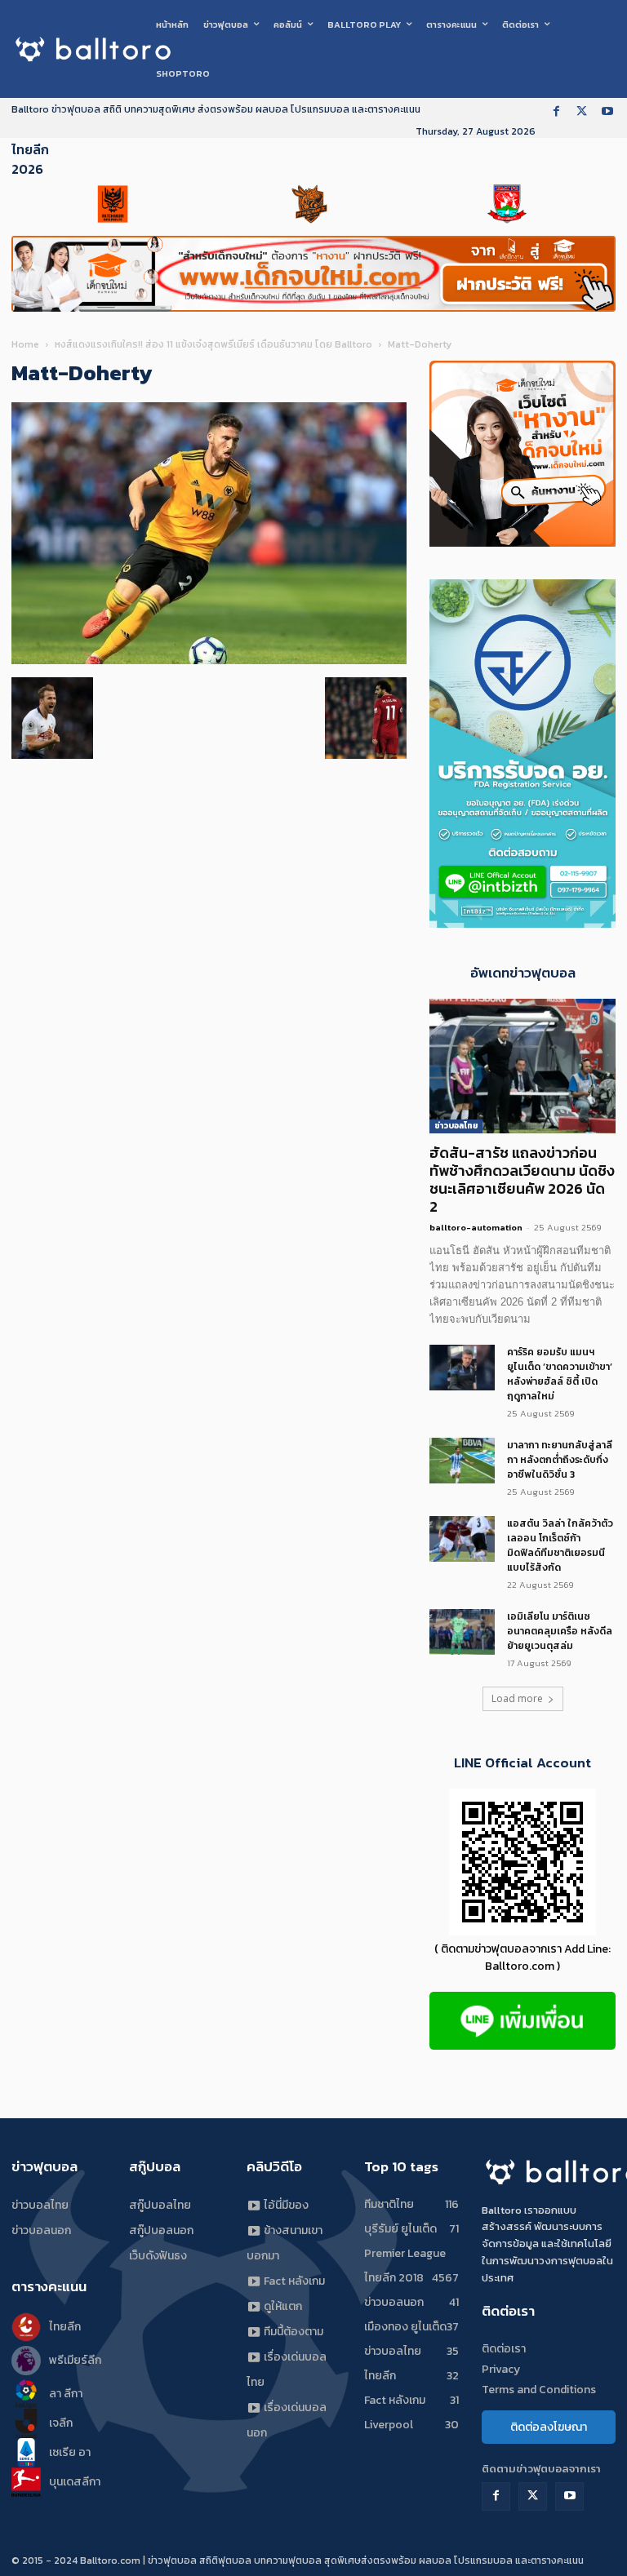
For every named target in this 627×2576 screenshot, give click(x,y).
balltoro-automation (476, 1227)
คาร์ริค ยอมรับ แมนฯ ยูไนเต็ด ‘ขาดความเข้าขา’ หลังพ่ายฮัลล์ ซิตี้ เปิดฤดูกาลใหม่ (560, 1374)
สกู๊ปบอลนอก (161, 2230)
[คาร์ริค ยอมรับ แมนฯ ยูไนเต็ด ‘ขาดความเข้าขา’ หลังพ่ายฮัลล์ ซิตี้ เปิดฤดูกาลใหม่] (462, 1368)
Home (25, 344)
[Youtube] (607, 112)
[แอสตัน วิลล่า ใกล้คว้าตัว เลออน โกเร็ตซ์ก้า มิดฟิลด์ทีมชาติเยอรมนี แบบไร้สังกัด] (462, 1539)
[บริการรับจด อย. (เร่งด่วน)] (522, 923)
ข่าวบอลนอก (41, 2230)
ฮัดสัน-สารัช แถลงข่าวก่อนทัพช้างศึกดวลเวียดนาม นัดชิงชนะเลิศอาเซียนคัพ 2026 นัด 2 (522, 1179)
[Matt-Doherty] (209, 661)
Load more (517, 1698)
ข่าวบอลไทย (456, 1126)
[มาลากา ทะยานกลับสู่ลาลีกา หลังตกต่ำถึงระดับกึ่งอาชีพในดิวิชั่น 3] (462, 1461)
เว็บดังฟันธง (158, 2256)
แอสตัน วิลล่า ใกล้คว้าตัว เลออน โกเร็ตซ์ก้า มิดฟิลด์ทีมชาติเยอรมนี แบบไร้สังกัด (560, 1545)
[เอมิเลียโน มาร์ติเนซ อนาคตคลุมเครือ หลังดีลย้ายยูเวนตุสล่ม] (462, 1632)
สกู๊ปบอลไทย (160, 2205)
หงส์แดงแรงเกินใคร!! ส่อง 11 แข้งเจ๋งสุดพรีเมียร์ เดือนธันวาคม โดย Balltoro (213, 344)
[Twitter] (582, 112)
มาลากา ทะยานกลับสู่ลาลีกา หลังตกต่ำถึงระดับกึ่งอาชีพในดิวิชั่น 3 (560, 1460)
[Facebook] (556, 112)
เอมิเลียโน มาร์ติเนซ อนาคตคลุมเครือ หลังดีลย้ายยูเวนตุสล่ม (560, 1631)
